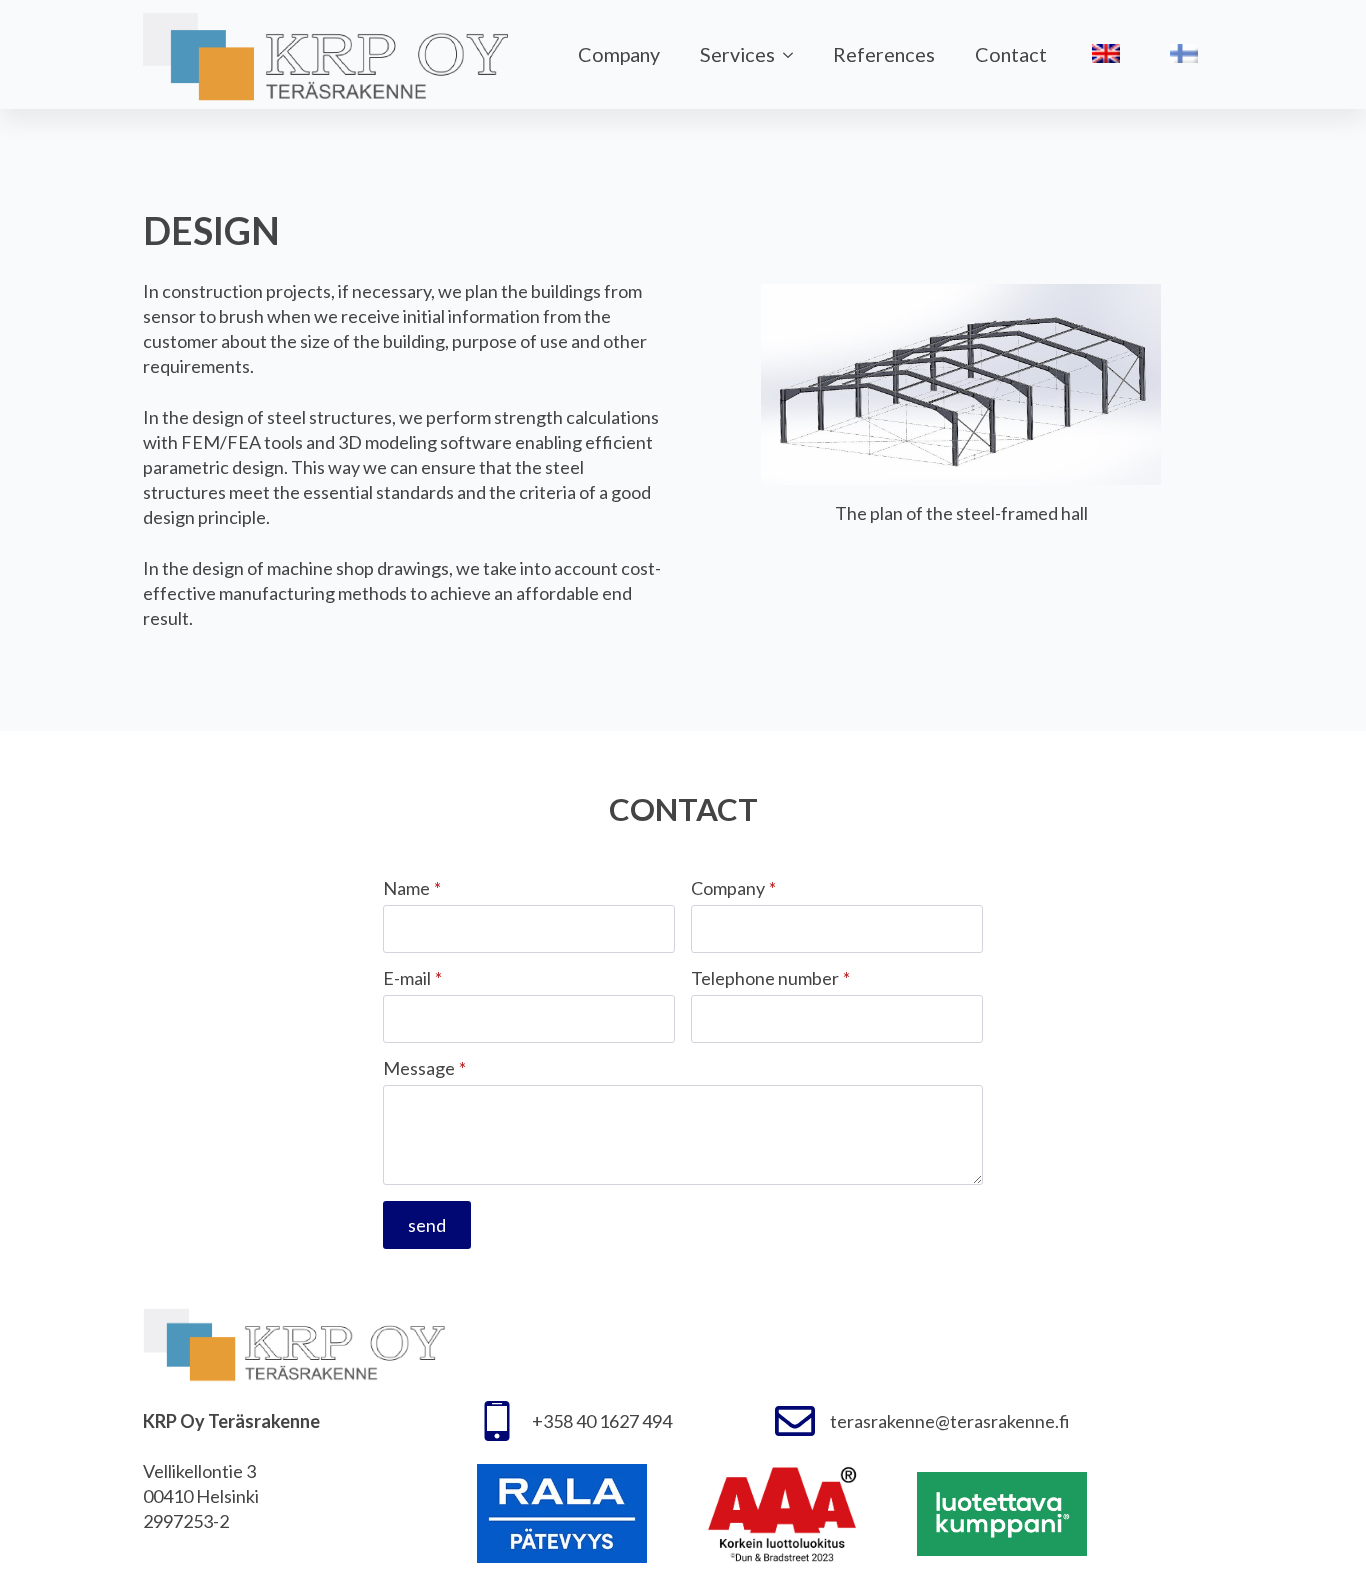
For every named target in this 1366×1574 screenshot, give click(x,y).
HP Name (146, 749)
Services (737, 54)
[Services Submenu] (794, 55)
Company (619, 54)
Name (412, 888)
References (884, 54)
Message (424, 1068)
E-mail (412, 978)
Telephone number (770, 978)
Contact (1011, 54)
